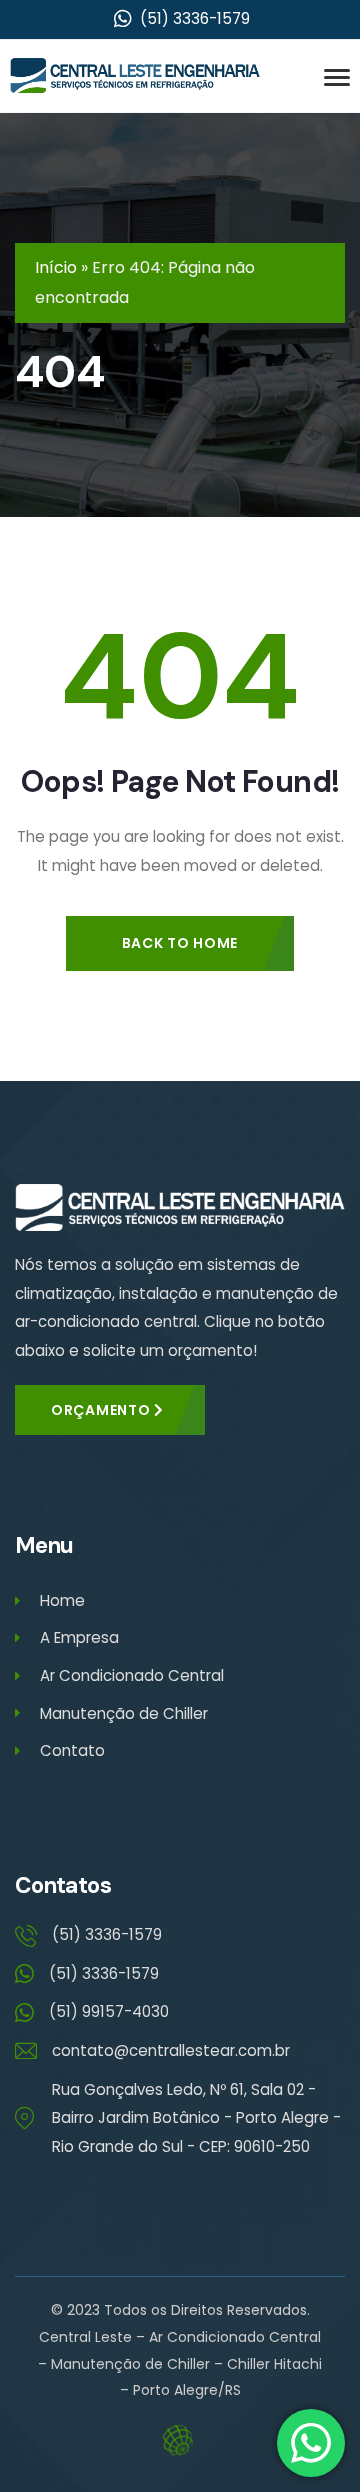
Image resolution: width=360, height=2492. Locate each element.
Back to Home (180, 943)
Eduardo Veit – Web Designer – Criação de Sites (180, 2440)
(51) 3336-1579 (107, 1934)
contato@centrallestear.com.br (171, 2050)
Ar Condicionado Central (132, 1675)
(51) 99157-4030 (109, 2011)
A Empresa (79, 1637)
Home (62, 1600)
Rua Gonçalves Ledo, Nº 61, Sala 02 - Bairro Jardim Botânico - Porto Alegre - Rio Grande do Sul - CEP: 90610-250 (196, 2118)
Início (56, 267)
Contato (72, 1750)
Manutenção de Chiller (124, 1713)
